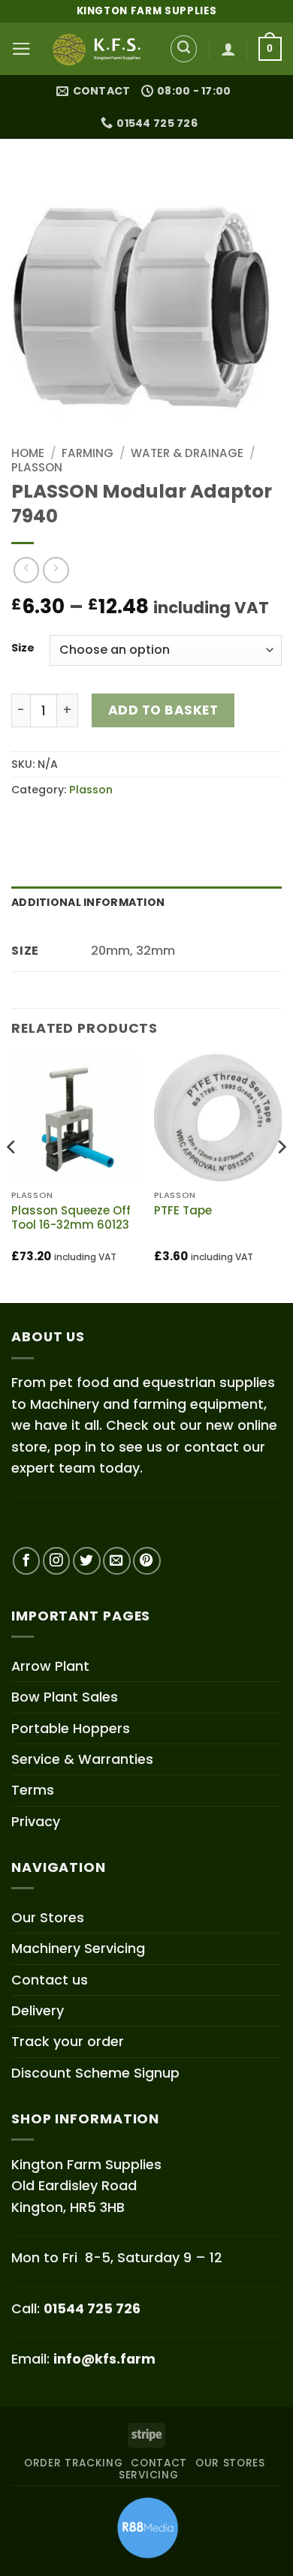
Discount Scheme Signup (95, 2073)
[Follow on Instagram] (57, 1561)
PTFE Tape (183, 1211)
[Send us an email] (117, 1561)
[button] (21, 49)
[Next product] (26, 570)
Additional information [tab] (88, 902)
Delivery (38, 2010)
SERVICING (148, 2475)
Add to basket (163, 710)
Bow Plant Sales (65, 1697)
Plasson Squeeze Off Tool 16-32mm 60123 (71, 1218)
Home (28, 453)
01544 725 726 (92, 2308)
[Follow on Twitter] (87, 1561)
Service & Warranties (82, 1759)
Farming (88, 453)
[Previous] (12, 1177)
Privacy (36, 1821)
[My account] (228, 49)
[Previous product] (56, 570)
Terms (33, 1790)
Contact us (50, 1980)
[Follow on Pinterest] (147, 1561)
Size (23, 648)
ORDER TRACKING (74, 2463)
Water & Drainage (187, 453)
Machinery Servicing (78, 1948)
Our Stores (48, 1917)
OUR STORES (230, 2463)
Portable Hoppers (71, 1728)
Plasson (37, 467)
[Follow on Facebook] (27, 1561)
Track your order (68, 2041)
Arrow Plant (50, 1666)
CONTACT (159, 2463)
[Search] (184, 49)
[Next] (281, 1177)
